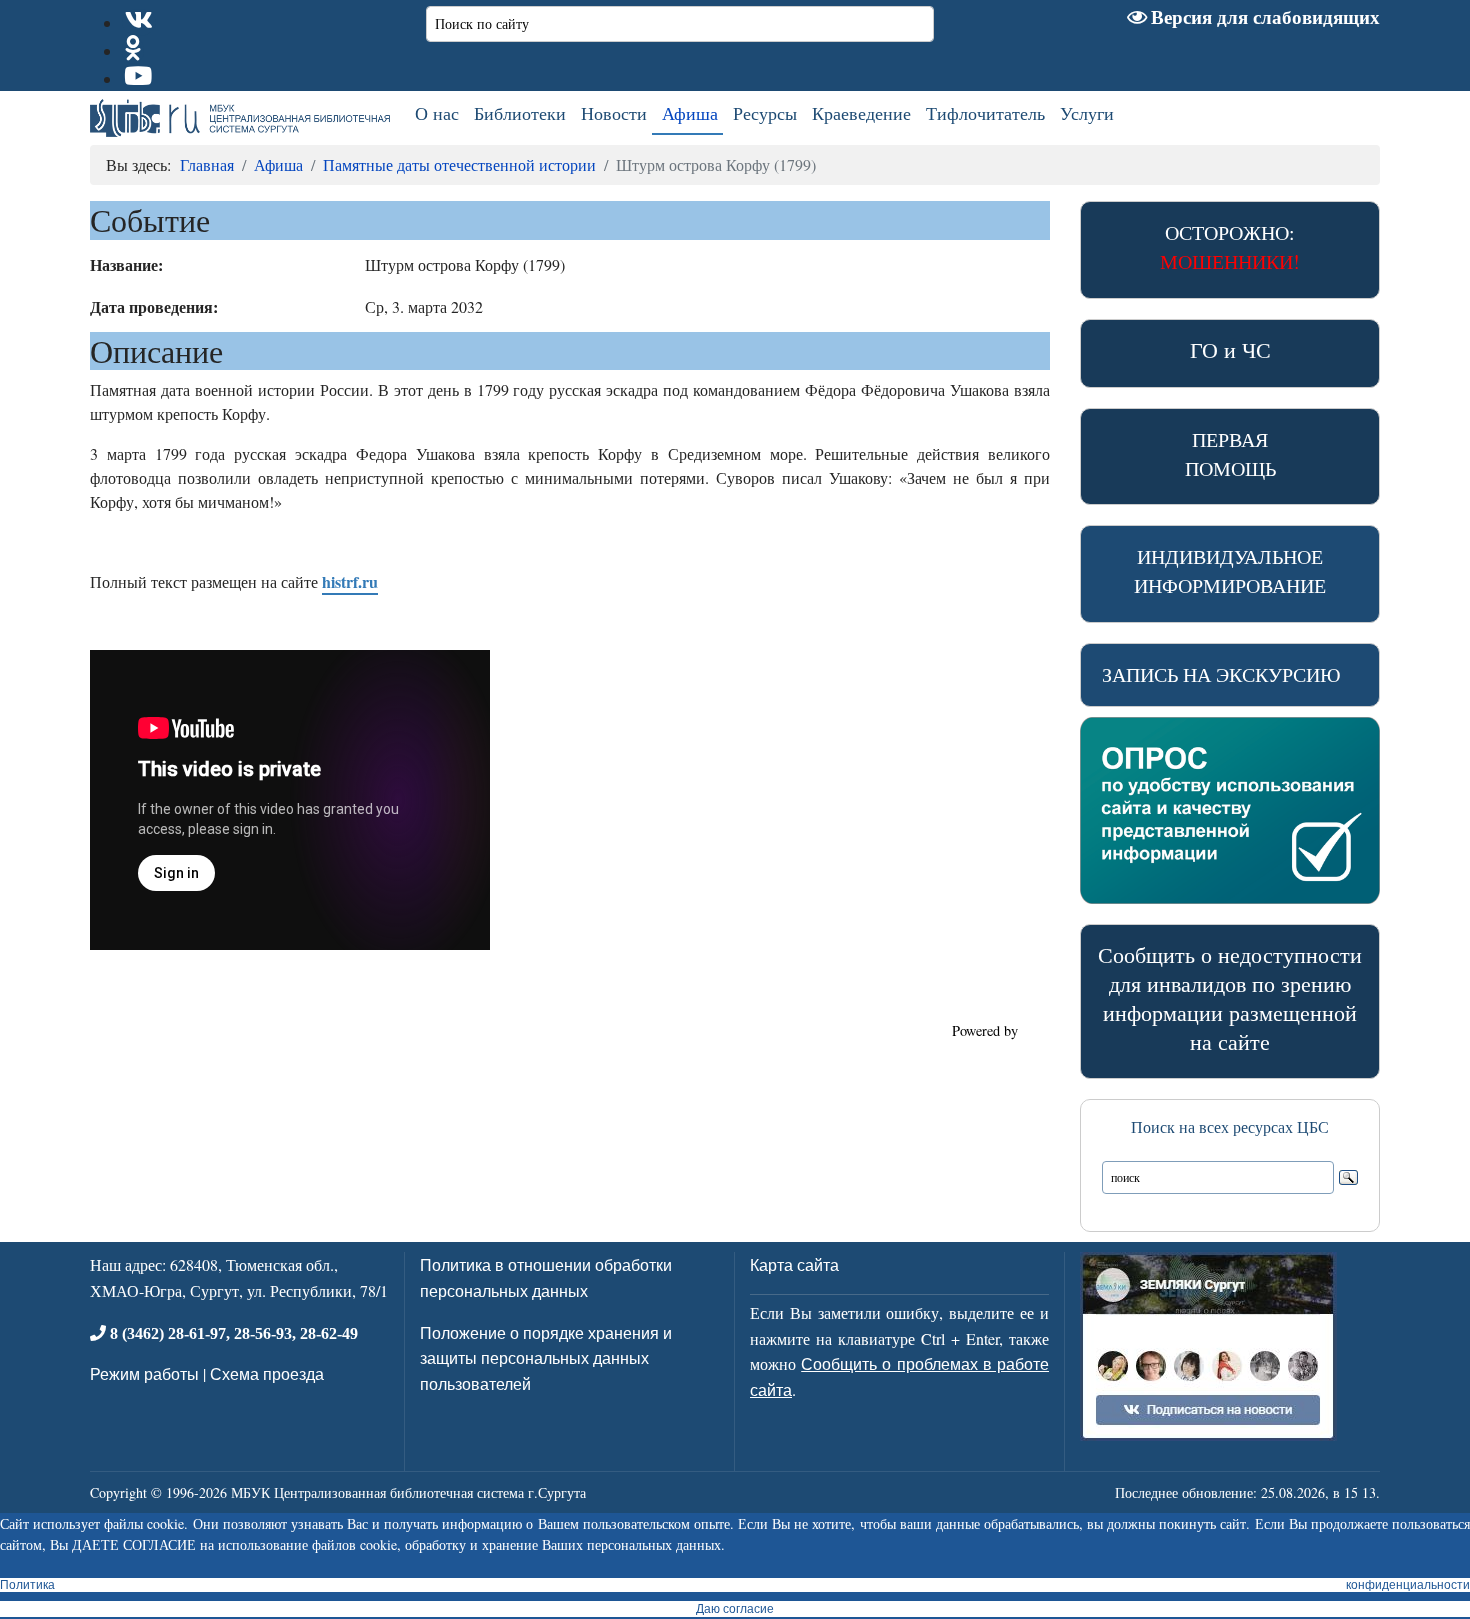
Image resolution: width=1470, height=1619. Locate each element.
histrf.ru (350, 581)
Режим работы (144, 1373)
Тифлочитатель (985, 113)
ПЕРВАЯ (1230, 454)
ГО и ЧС (1230, 349)
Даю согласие (735, 1609)
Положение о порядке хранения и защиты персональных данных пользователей (546, 1358)
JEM (1036, 1030)
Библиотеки (520, 113)
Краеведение (861, 113)
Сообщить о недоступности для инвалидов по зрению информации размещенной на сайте (1230, 997)
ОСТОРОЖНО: (1230, 247)
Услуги (1087, 113)
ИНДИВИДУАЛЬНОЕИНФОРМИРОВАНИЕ (1230, 571)
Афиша (690, 113)
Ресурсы (765, 113)
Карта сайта (794, 1264)
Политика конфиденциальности (735, 1585)
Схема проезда (267, 1373)
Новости (614, 113)
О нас (437, 113)
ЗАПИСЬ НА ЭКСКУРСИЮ (1221, 674)
